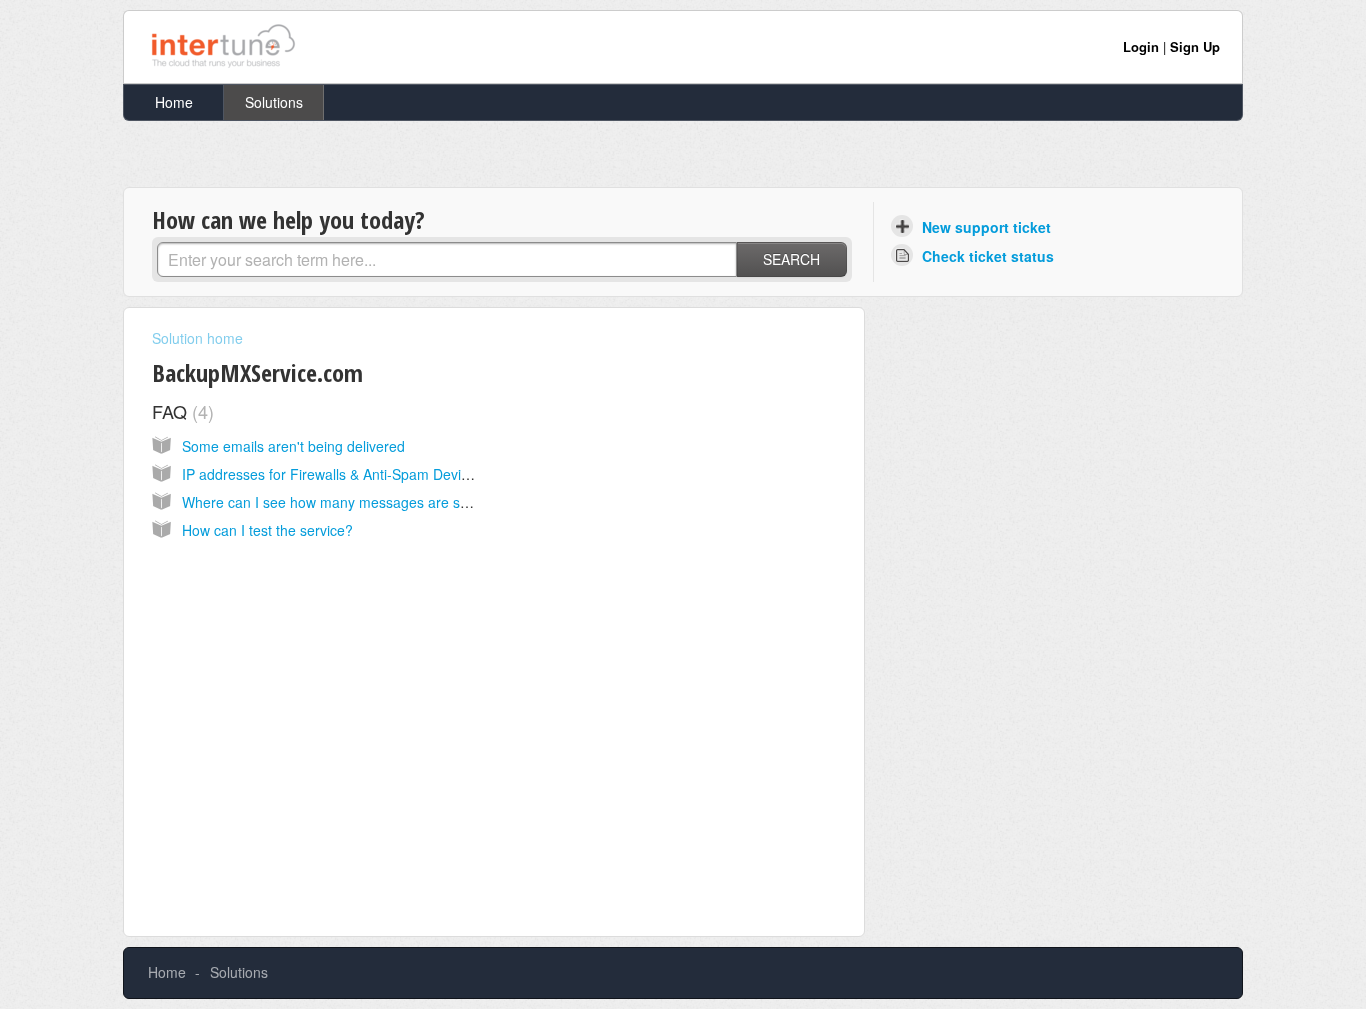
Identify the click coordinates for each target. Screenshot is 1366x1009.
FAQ (180, 411)
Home (174, 102)
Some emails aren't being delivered (293, 446)
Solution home (197, 338)
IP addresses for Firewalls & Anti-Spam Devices (332, 474)
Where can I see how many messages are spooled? (346, 502)
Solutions (274, 102)
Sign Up (1195, 46)
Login (1141, 46)
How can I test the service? (267, 530)
